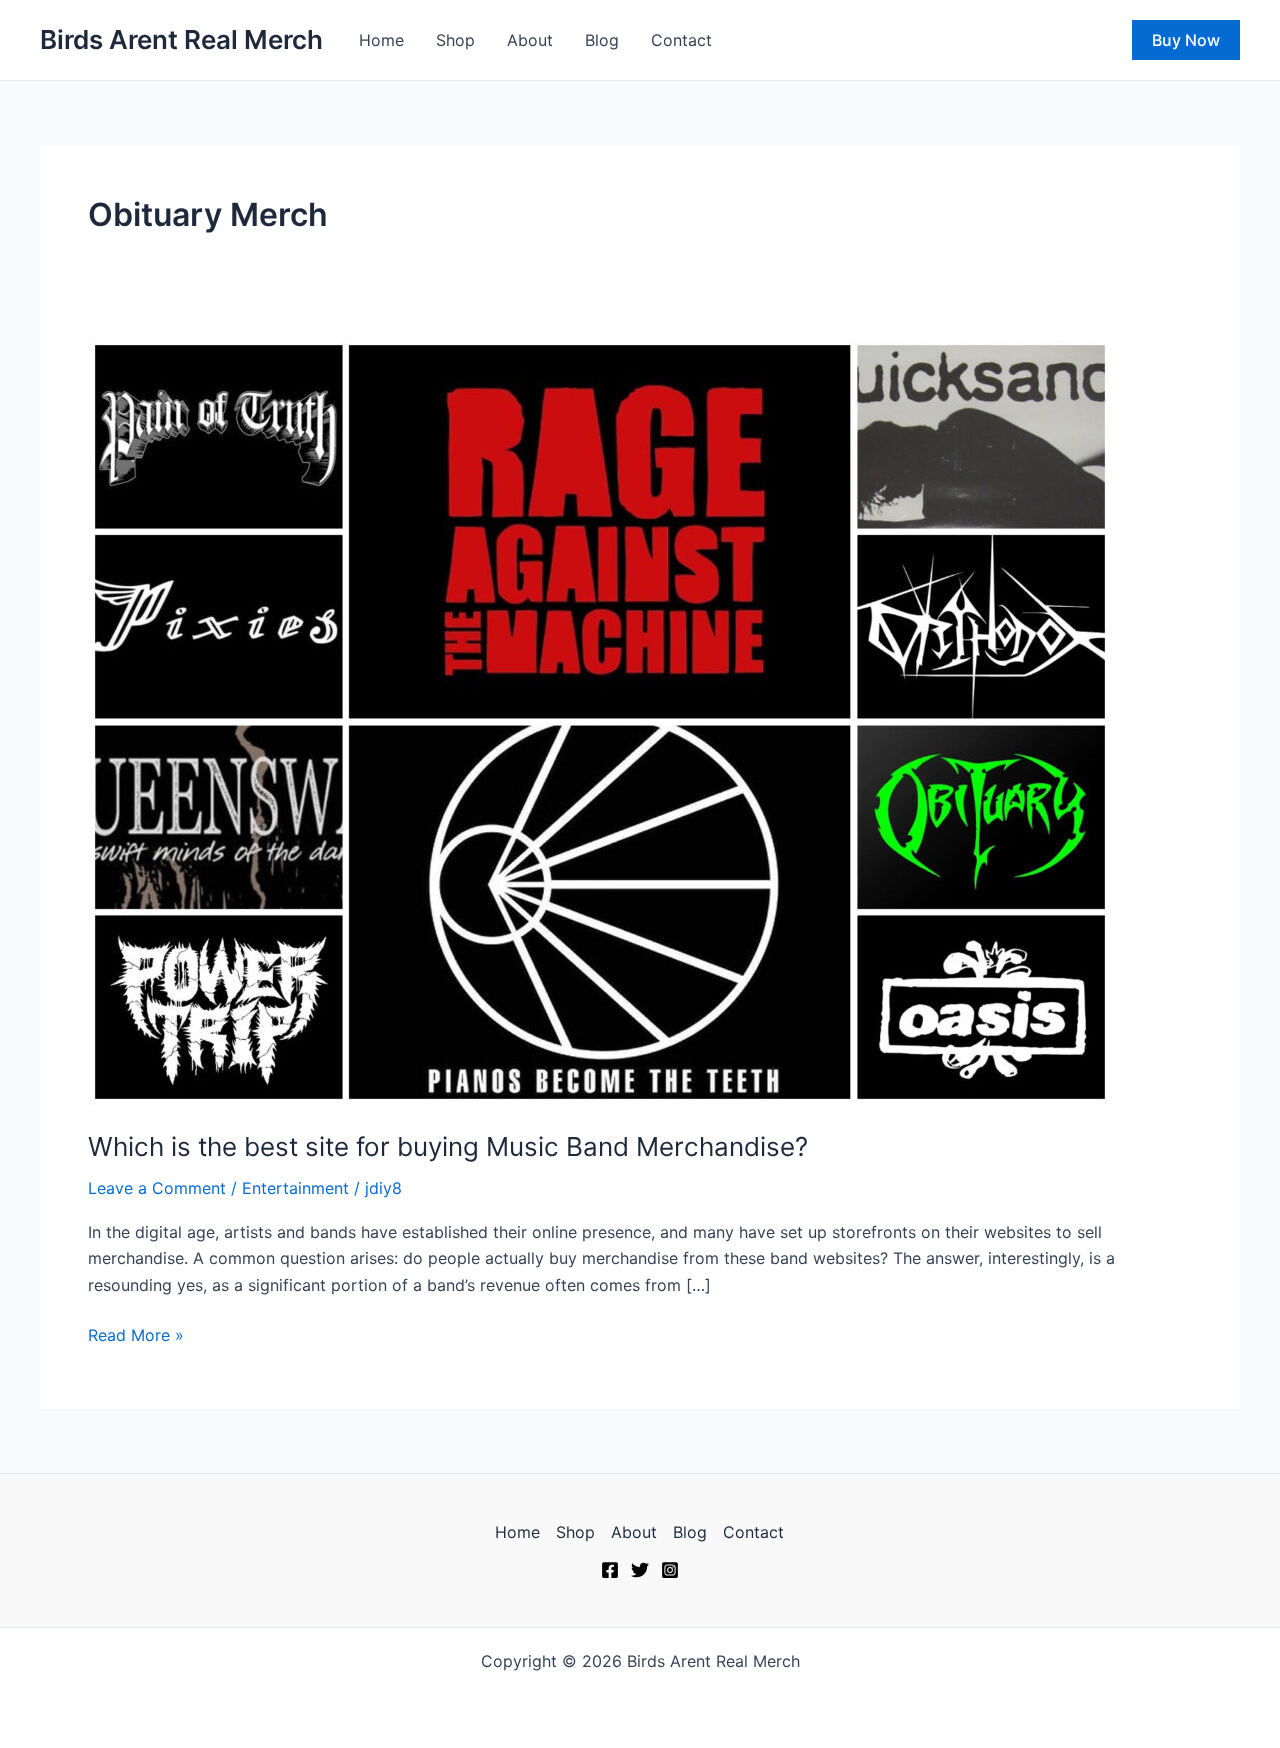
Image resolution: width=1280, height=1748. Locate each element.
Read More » (136, 1333)
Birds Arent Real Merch (181, 39)
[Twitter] (640, 1570)
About (530, 40)
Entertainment (295, 1188)
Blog (602, 40)
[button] (1186, 40)
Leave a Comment (157, 1188)
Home (381, 40)
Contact (681, 40)
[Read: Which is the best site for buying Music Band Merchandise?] (600, 720)
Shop (455, 40)
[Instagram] (670, 1570)
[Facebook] (610, 1570)
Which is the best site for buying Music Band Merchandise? (448, 1146)
